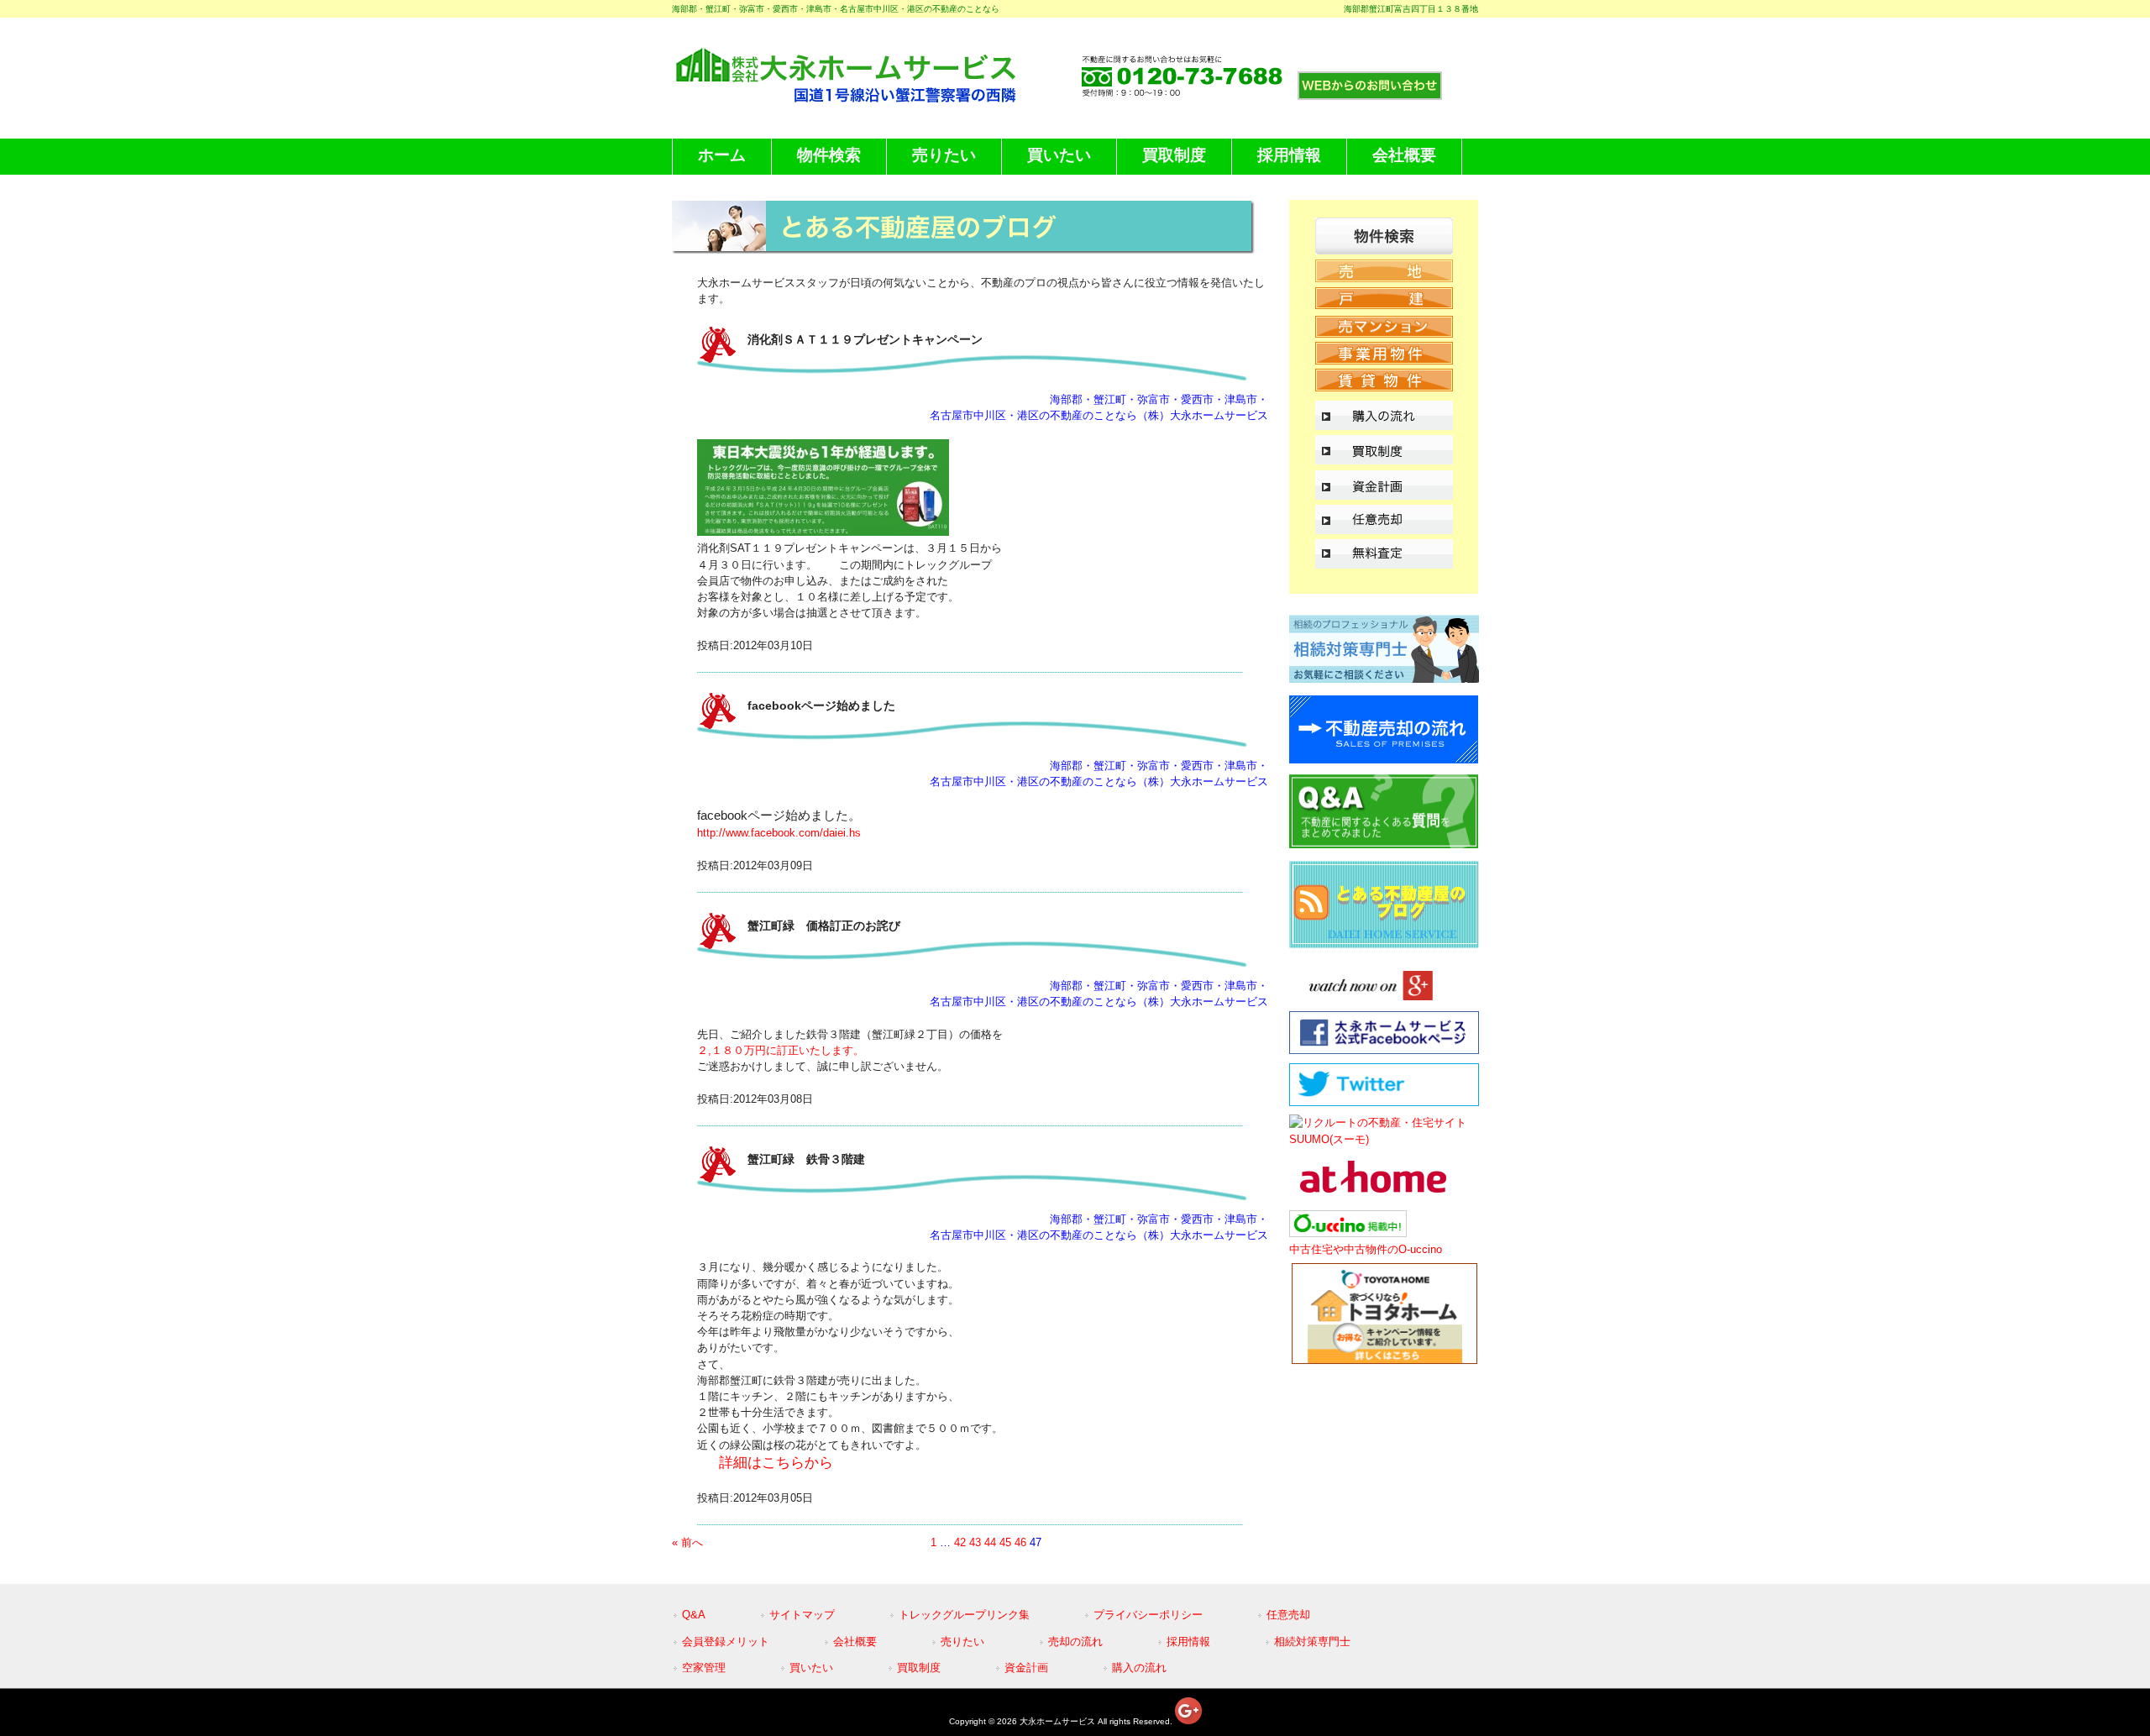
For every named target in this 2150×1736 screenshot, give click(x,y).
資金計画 (1026, 1668)
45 (1005, 1542)
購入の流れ (1139, 1668)
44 (990, 1542)
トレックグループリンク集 (964, 1615)
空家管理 (704, 1668)
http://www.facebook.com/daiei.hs (779, 833)
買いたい (811, 1668)
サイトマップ (802, 1615)
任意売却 (1288, 1615)
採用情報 (1188, 1642)
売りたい (962, 1642)
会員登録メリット (726, 1642)
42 (960, 1542)
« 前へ (687, 1542)
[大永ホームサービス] (872, 100)
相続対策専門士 (1312, 1642)
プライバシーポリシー (1148, 1615)
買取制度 (919, 1668)
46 (1020, 1542)
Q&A (694, 1615)
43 (975, 1542)
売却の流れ (1075, 1642)
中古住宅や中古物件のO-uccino (1366, 1249)
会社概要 (855, 1642)
